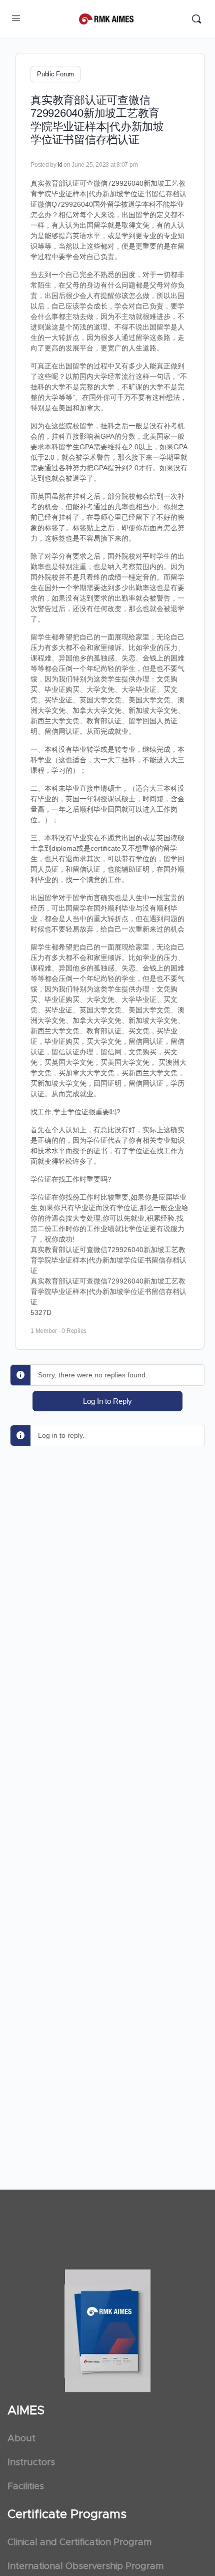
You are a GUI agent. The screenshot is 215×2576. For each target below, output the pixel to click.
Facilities (26, 2487)
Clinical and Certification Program (79, 2543)
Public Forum (55, 74)
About (21, 2439)
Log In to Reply (107, 1401)
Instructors (31, 2463)
